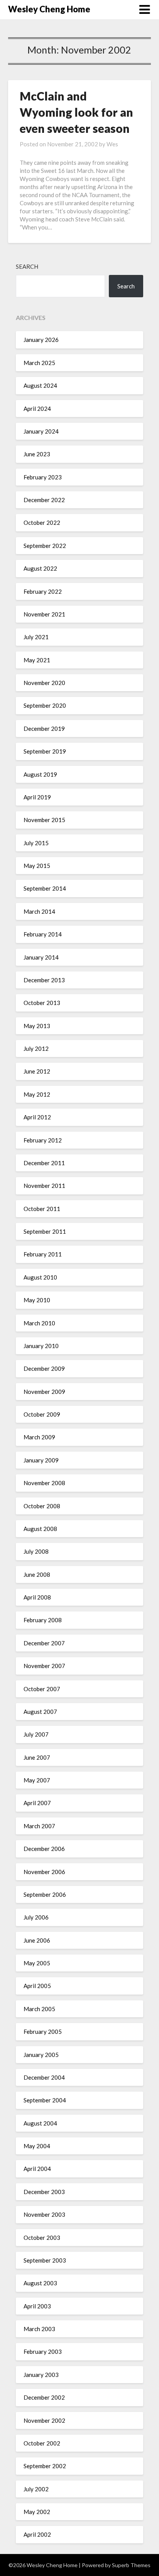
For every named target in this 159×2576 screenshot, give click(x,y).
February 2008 (43, 1620)
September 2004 (45, 2100)
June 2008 (37, 1574)
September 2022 (45, 546)
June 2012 (37, 1071)
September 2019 (45, 751)
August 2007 (40, 1712)
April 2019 (37, 797)
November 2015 (44, 820)
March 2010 (39, 1323)
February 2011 (43, 1254)
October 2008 (42, 1506)
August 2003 (40, 2283)
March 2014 (39, 911)
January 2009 (41, 1460)
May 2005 (37, 1963)
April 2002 (37, 2534)
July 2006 (36, 1917)
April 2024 (37, 409)
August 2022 (40, 568)
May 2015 (37, 866)
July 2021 (36, 637)
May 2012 (37, 1094)
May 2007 (37, 1780)
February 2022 (43, 591)
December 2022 (44, 500)
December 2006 (44, 1849)
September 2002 (45, 2466)
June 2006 (37, 1940)
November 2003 (44, 2214)
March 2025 (39, 363)
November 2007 (44, 1666)
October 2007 (42, 1689)
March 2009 (39, 1437)
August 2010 (40, 1277)
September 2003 (45, 2260)
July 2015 (36, 843)
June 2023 (37, 454)
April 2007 (37, 1803)
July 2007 (36, 1734)
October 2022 (42, 523)
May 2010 (37, 1300)
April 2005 (37, 1986)
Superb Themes (131, 2565)
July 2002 (36, 2489)
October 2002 (42, 2443)
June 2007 (37, 1757)
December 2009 (44, 1368)
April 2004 (37, 2169)
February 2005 (43, 2032)
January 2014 (41, 957)
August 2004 (40, 2123)
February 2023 (43, 477)
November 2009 (44, 1392)
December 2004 (44, 2077)
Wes (112, 144)
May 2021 (37, 660)
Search (27, 266)
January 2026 (41, 340)
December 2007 (44, 1643)
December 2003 (44, 2192)
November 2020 (44, 683)
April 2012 (37, 1117)
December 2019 (44, 729)
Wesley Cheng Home (49, 9)
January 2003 (41, 2375)
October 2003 (42, 2238)
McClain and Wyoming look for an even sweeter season (76, 112)
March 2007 (39, 1826)
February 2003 (43, 2352)
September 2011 (45, 1231)
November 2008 (44, 1483)
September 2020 (45, 705)
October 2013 (42, 1003)
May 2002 (37, 2512)
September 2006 (45, 1894)
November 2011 (44, 1186)
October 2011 (42, 1209)
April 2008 (37, 1597)
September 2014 (45, 888)
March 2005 (39, 2009)
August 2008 (40, 1529)
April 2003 (37, 2306)
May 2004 (37, 2146)
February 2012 (43, 1140)
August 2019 (40, 774)
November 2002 (44, 2420)
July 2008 (36, 1551)
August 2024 (40, 385)
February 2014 (43, 934)
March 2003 (39, 2329)
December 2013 (44, 980)
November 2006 (44, 1872)
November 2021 (44, 614)
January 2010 (41, 1346)
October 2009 (42, 1414)
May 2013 (37, 1026)
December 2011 (44, 1163)
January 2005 (41, 2055)
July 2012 (36, 1048)
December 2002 (44, 2397)
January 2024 (41, 431)
